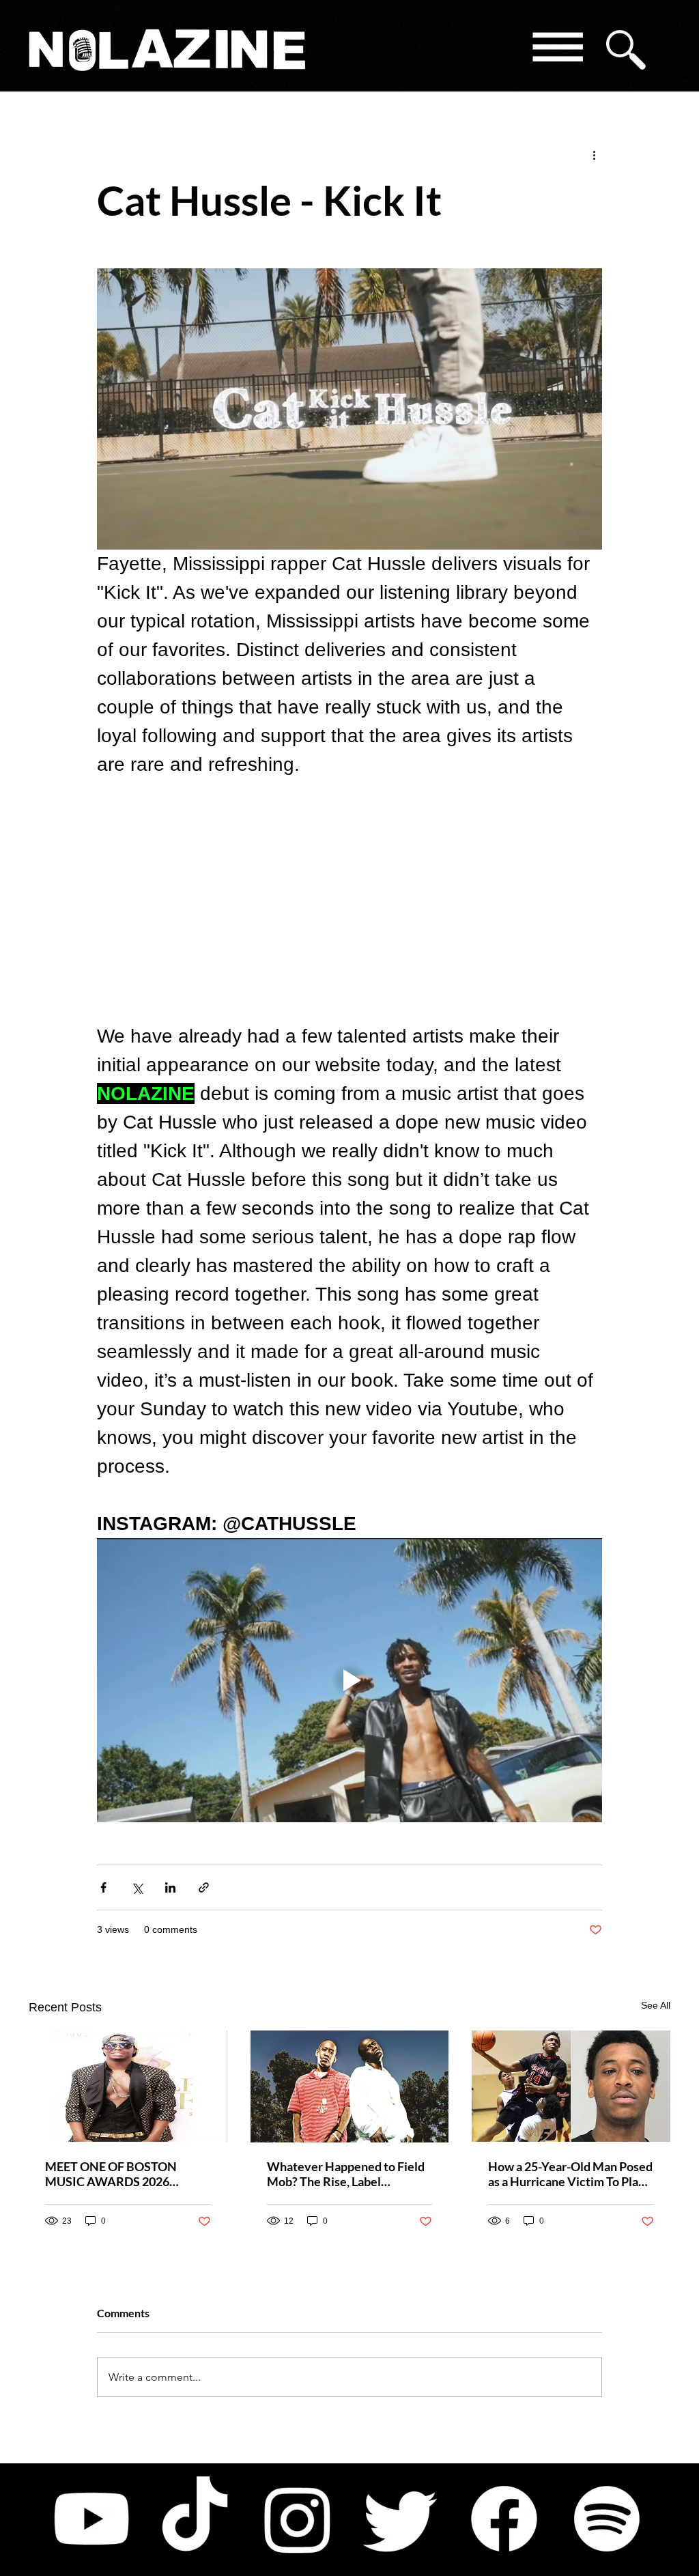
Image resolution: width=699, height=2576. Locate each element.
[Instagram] (298, 2519)
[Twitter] (401, 2519)
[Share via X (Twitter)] (137, 1887)
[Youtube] (91, 2519)
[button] (557, 49)
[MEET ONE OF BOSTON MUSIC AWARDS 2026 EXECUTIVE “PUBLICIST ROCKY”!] (128, 2086)
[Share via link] (204, 1887)
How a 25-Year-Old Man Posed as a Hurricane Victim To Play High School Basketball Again (570, 2174)
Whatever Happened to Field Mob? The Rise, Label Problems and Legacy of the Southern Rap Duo (346, 2174)
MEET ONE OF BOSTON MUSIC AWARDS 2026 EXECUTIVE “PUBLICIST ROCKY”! (112, 2174)
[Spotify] (607, 2519)
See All (656, 2005)
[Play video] (349, 1680)
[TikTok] (195, 2519)
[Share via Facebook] (103, 1887)
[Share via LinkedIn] (170, 1887)
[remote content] (349, 901)
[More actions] (594, 154)
